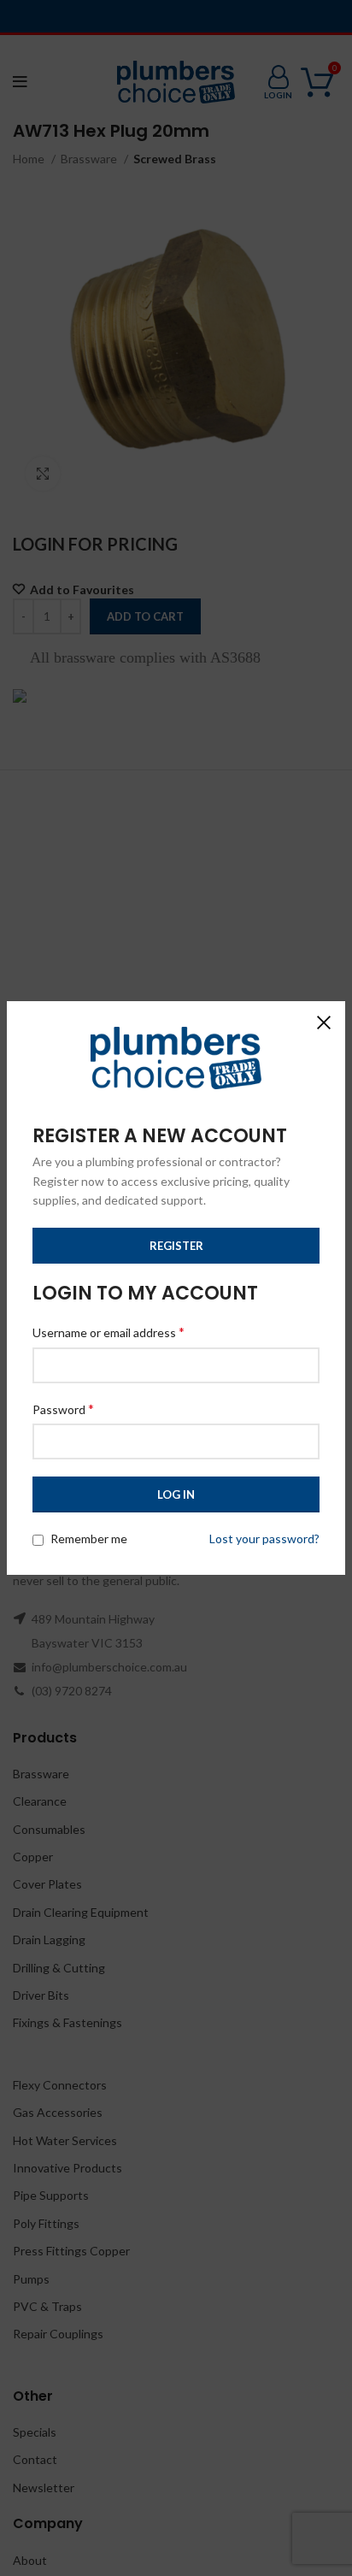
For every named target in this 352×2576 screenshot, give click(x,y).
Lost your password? (264, 1539)
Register (176, 1246)
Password (63, 1409)
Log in (176, 1494)
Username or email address (109, 1332)
